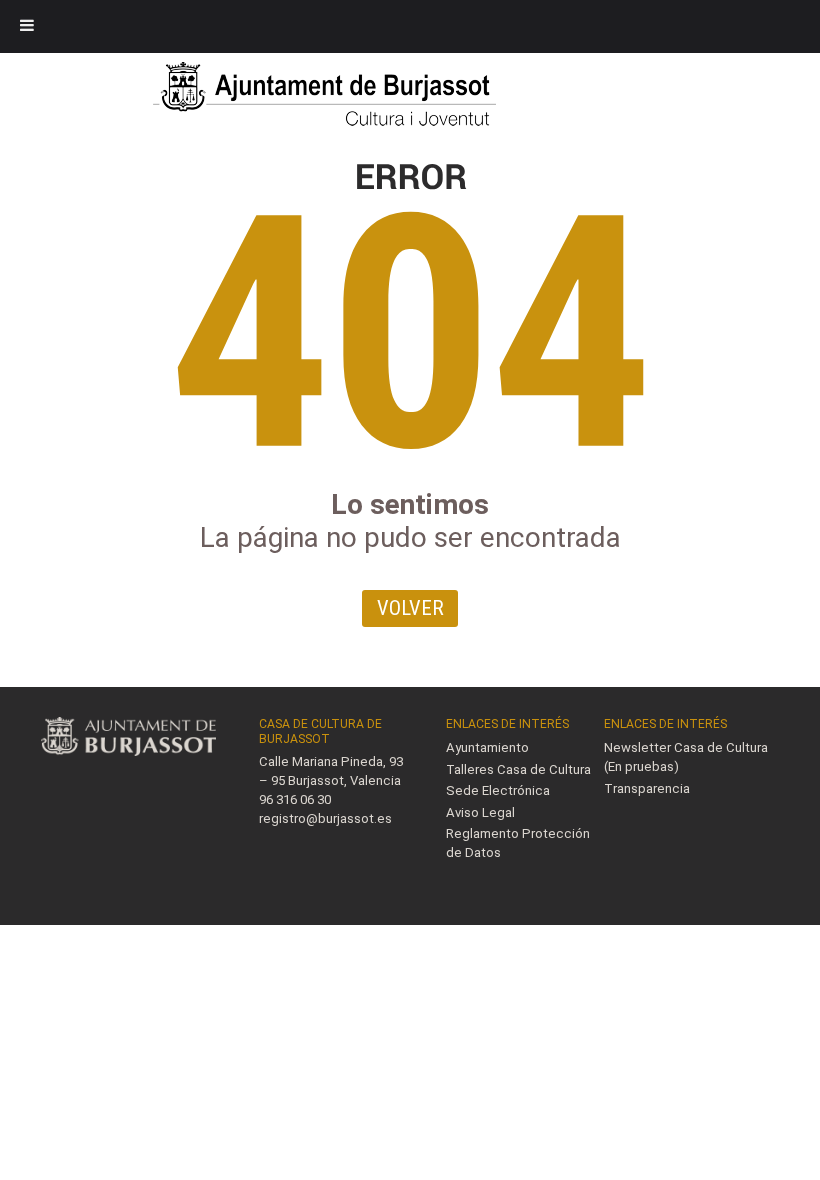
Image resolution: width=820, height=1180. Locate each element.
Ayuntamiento (487, 747)
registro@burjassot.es (325, 818)
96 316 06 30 (295, 799)
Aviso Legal (480, 812)
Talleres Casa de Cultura (518, 769)
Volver (410, 608)
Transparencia (647, 788)
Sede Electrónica (498, 790)
